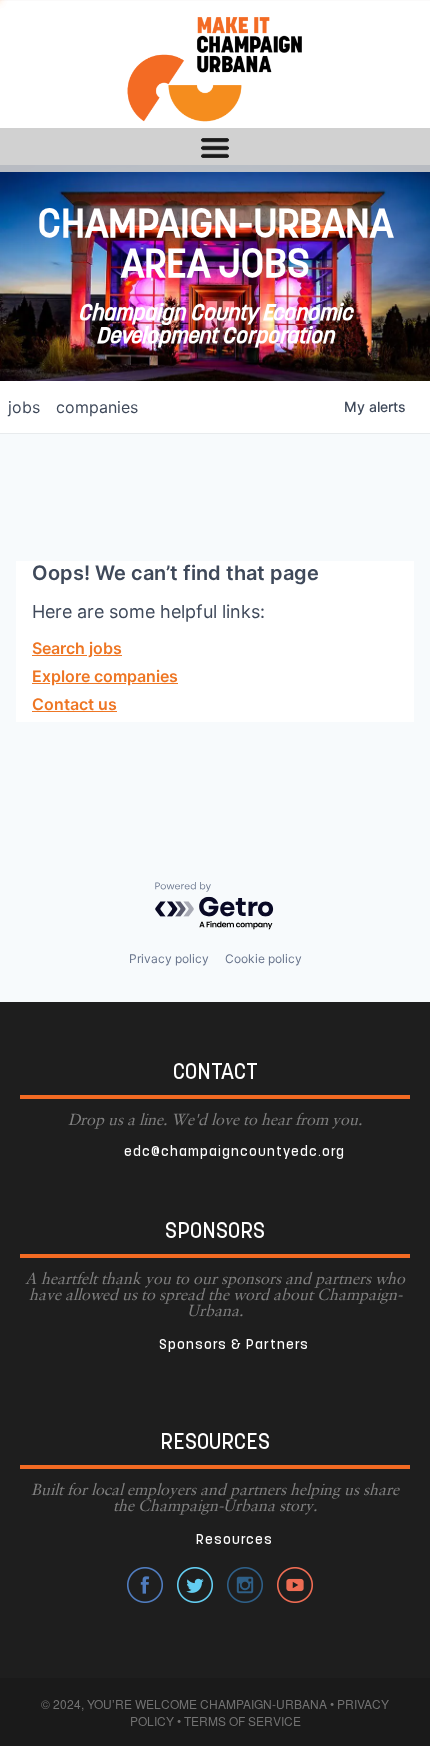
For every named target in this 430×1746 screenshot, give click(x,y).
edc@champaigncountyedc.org (234, 1152)
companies (97, 407)
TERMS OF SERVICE (242, 1720)
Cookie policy (263, 958)
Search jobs (77, 648)
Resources (234, 1540)
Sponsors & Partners (234, 1345)
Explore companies (105, 676)
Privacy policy (169, 958)
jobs (24, 407)
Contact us (74, 704)
